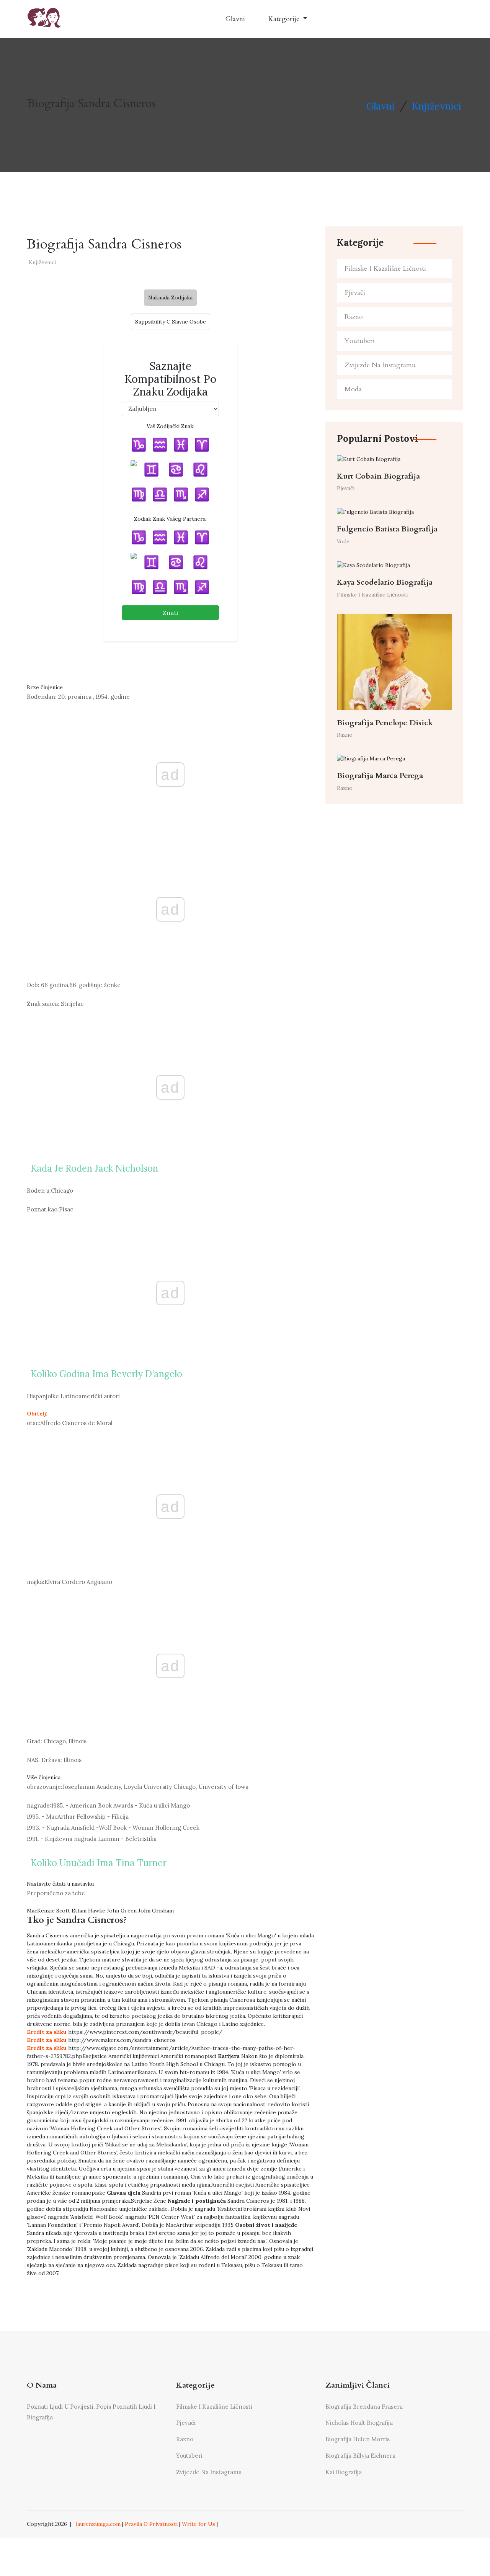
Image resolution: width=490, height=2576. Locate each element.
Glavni (235, 19)
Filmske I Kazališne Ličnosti (385, 269)
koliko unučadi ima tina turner (99, 1863)
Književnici (437, 106)
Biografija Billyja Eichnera (360, 2456)
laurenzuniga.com (98, 2524)
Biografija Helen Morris (358, 2439)
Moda (353, 389)
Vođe (343, 541)
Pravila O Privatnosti (151, 2524)
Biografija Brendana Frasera (364, 2407)
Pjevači (355, 293)
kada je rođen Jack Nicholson (94, 1168)
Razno (354, 317)
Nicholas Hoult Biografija (359, 2423)
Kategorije (285, 19)
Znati (170, 613)
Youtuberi (360, 341)
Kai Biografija (344, 2472)
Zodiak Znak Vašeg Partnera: (170, 519)
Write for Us (198, 2524)
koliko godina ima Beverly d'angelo (106, 1374)
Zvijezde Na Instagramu (380, 365)
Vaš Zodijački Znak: (171, 426)
